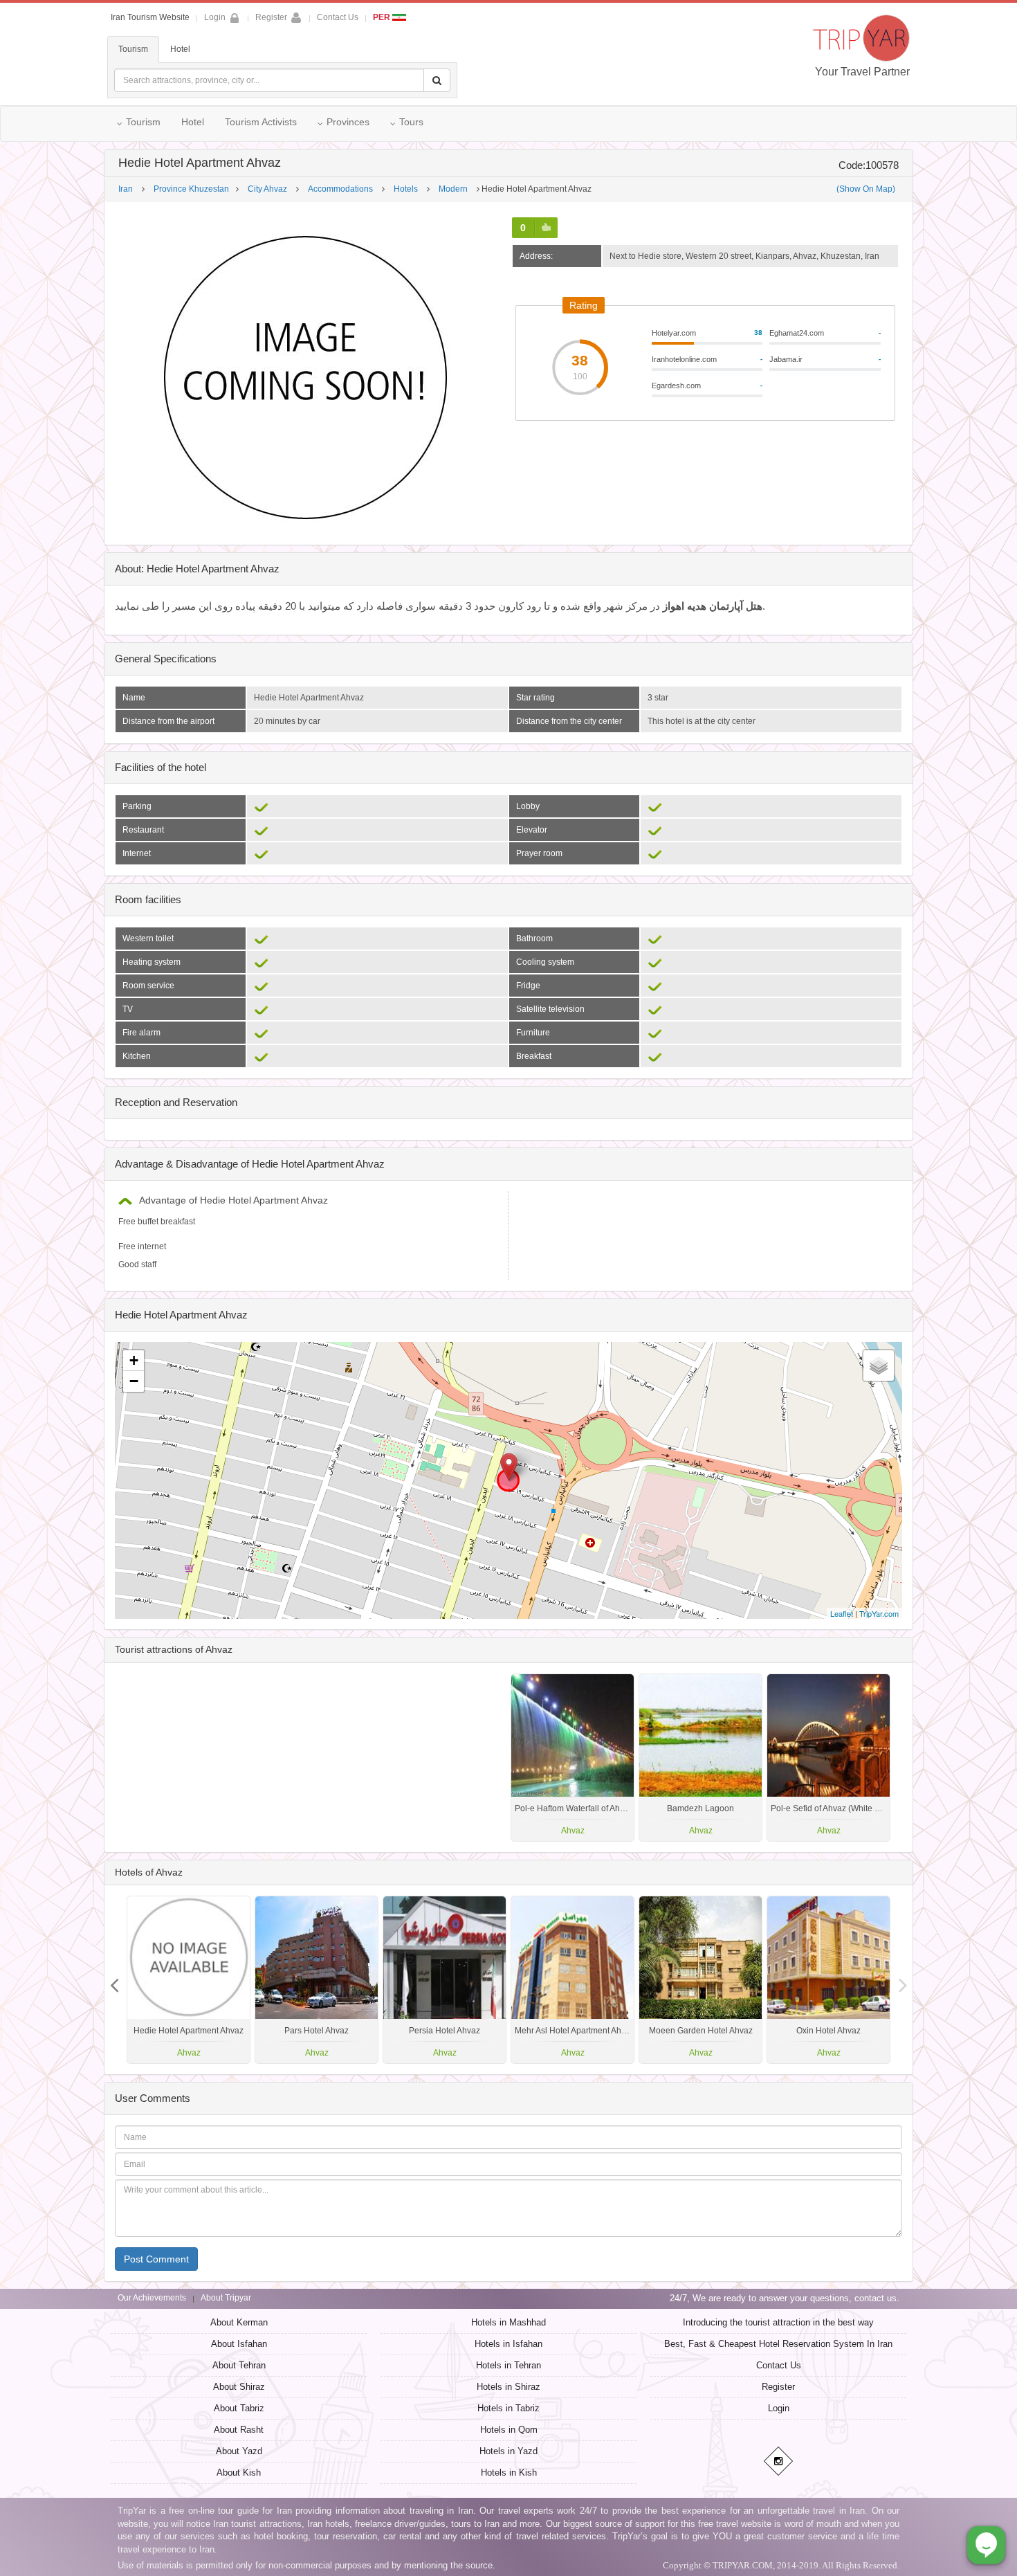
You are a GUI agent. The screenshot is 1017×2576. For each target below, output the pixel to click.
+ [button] (134, 1360)
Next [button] (114, 1980)
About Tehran (239, 2365)
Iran (126, 189)
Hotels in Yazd (508, 2451)
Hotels (406, 189)
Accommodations (340, 189)
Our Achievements (152, 2298)
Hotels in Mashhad (508, 2322)
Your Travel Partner (862, 72)
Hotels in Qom (509, 2430)
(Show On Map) (866, 189)
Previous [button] (903, 1980)
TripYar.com (879, 1613)
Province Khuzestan (191, 189)
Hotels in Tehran (508, 2365)
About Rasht (239, 2430)
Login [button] (215, 17)
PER (383, 17)
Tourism (133, 49)
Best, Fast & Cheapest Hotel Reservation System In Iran (778, 2344)
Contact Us (338, 17)
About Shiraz (239, 2387)
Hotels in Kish (509, 2473)
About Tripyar (226, 2298)
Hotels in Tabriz (508, 2408)
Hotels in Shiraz (508, 2387)
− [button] (134, 1381)
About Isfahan (239, 2344)
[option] (828, 1758)
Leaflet (842, 1613)
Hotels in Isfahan (508, 2344)
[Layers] (879, 1366)
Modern (453, 189)
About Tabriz (239, 2408)
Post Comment (156, 2259)
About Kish (239, 2473)
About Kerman (239, 2322)
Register (271, 17)
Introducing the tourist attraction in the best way (778, 2322)
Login (779, 2408)
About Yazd (239, 2451)
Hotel (180, 49)
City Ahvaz (267, 189)
